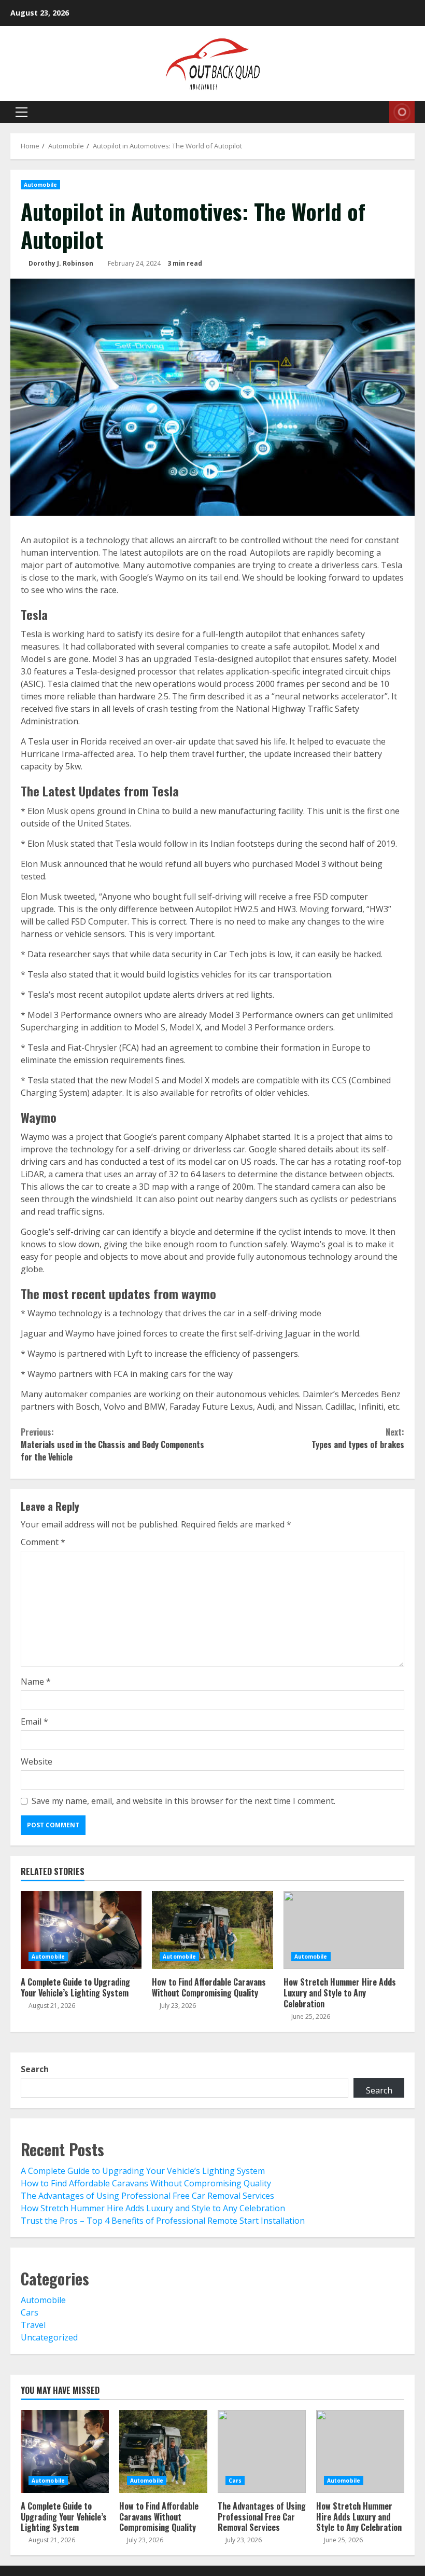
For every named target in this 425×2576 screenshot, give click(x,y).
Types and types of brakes (358, 1438)
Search (35, 2069)
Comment (43, 1542)
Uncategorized (49, 2337)
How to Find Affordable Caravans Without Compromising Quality (212, 1930)
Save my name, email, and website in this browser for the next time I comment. (183, 1801)
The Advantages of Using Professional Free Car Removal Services (147, 2196)
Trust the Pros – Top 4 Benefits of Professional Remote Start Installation (163, 2221)
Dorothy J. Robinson (60, 263)
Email (34, 1721)
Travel (33, 2325)
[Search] (378, 112)
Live (402, 112)
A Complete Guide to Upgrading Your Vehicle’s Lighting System (81, 1930)
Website (37, 1761)
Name (36, 1682)
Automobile (40, 185)
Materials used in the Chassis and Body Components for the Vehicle (112, 1444)
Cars (30, 2312)
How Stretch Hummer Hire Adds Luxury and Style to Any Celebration (344, 1930)
